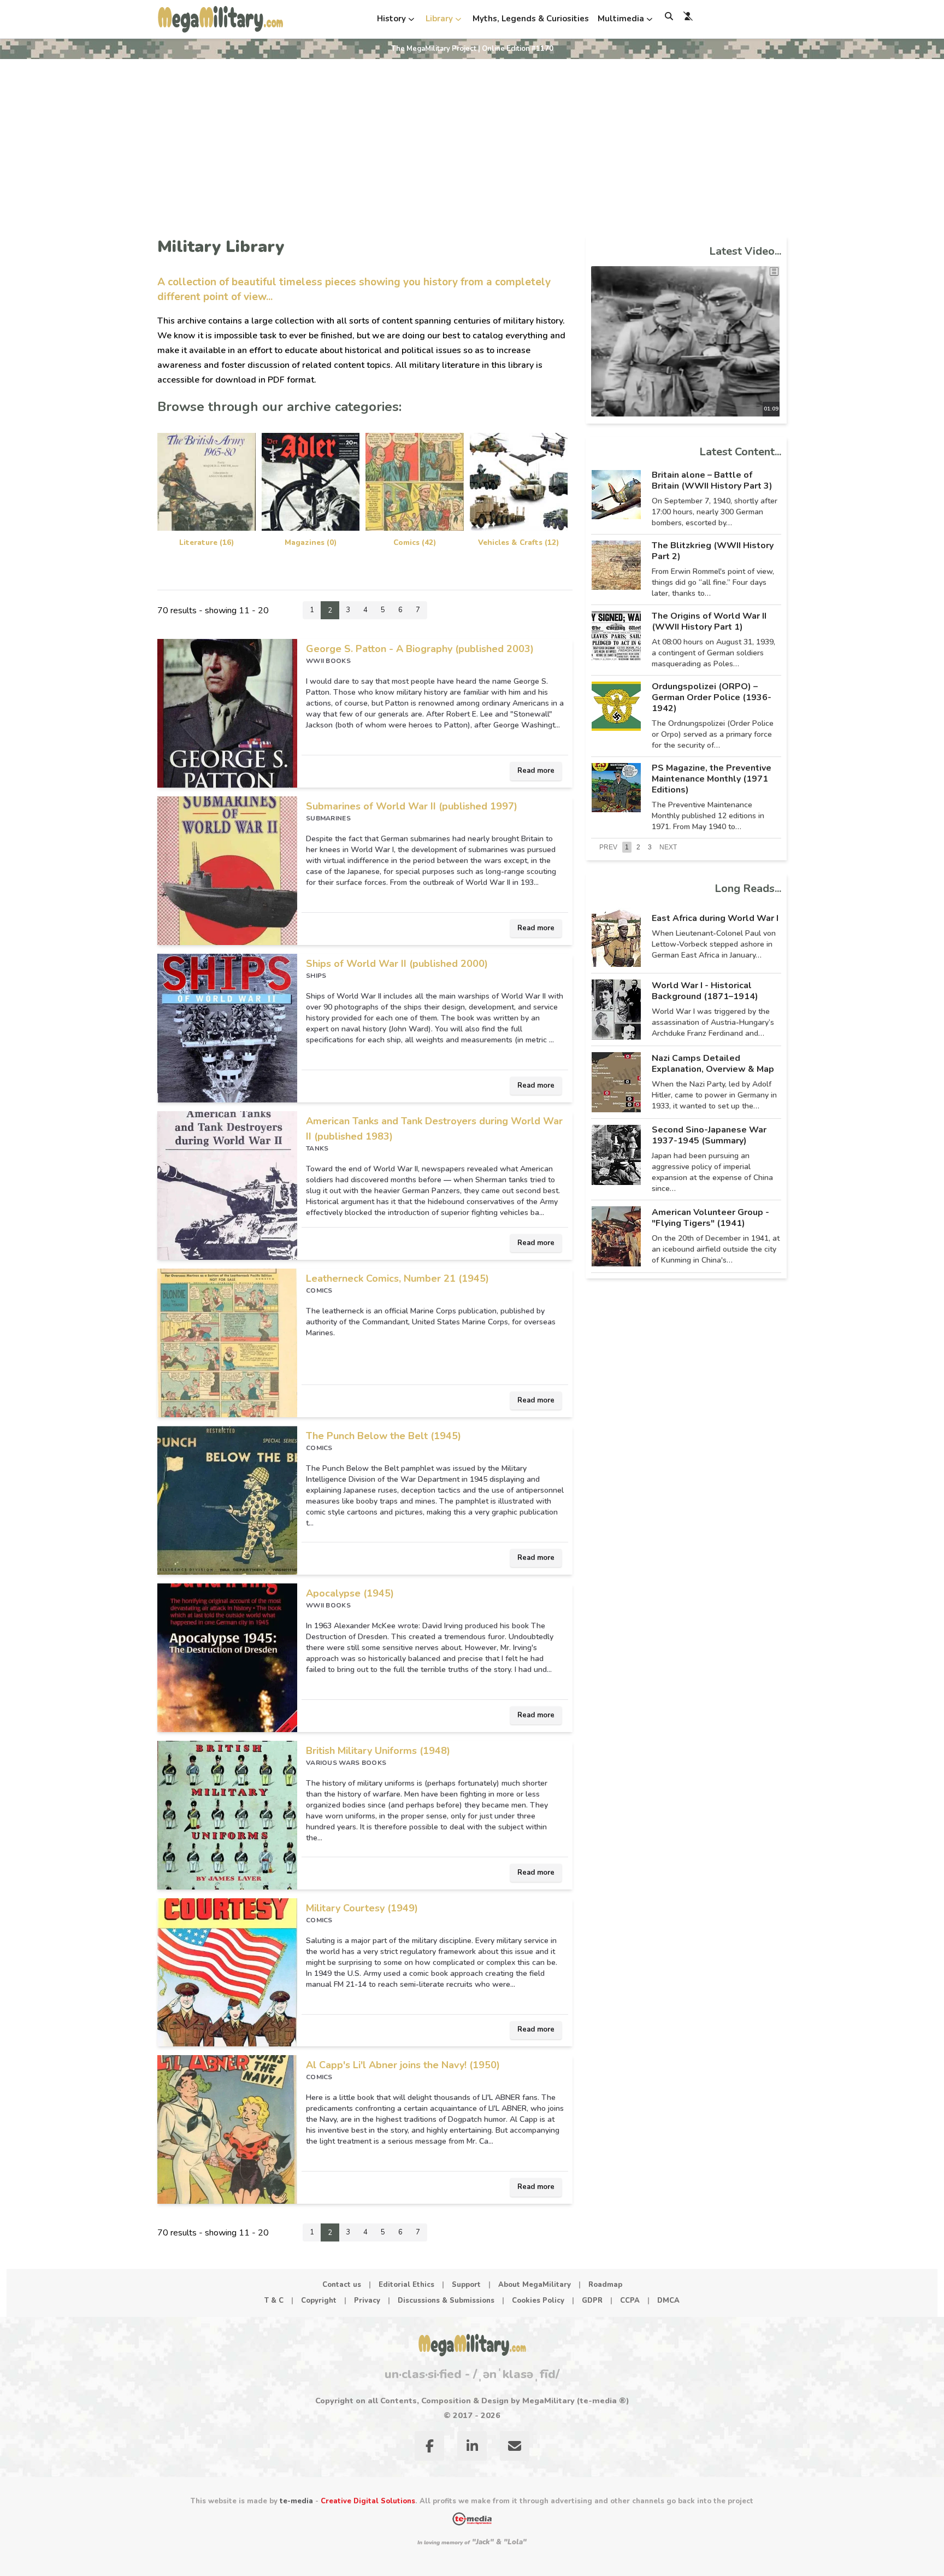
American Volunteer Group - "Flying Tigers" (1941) (710, 1218)
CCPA (630, 2301)
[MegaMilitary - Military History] (220, 19)
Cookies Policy (538, 2301)
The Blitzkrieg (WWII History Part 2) (713, 551)
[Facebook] (429, 2448)
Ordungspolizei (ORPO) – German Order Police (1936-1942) (712, 697)
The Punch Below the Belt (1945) (383, 1436)
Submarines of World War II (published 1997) (412, 806)
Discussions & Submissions (446, 2301)
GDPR (592, 2301)
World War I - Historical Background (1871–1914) (705, 991)
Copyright (319, 2301)
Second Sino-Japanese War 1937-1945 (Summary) (709, 1135)
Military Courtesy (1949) (362, 1908)
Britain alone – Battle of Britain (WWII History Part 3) (712, 480)
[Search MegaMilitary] (669, 16)
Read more (536, 771)
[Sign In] (688, 16)
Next (668, 847)
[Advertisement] (472, 141)
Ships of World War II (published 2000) (397, 964)
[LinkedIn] (472, 2448)
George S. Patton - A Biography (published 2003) (420, 649)
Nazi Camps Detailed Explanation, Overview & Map (713, 1064)
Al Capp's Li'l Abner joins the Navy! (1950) (403, 2065)
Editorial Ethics (406, 2285)
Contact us (342, 2285)
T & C (274, 2301)
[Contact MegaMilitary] (515, 2448)
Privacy (367, 2301)
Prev (608, 847)
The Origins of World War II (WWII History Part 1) (709, 621)
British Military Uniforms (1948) (378, 1751)
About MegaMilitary (535, 2285)
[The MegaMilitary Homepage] (472, 2345)
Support (466, 2285)
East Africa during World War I (715, 918)
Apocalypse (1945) (350, 1593)
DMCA (668, 2301)
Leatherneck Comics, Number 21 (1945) (397, 1278)
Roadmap (605, 2285)
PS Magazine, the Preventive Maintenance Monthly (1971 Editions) (712, 779)
